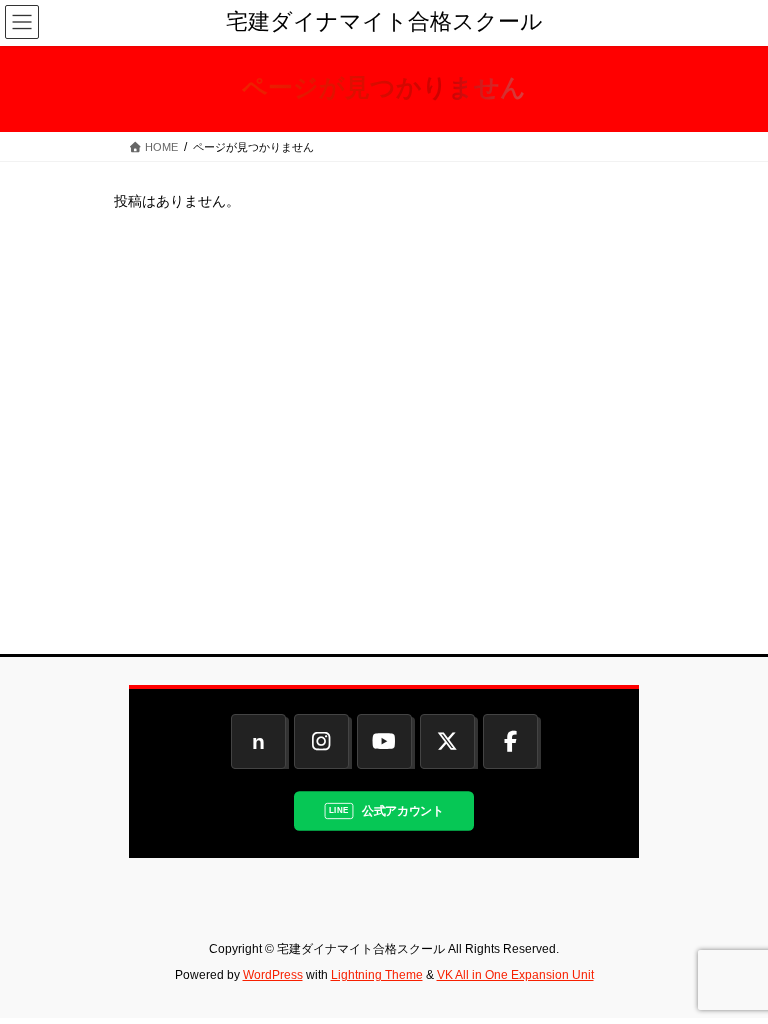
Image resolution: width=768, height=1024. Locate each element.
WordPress (273, 975)
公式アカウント (403, 811)
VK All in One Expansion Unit (515, 975)
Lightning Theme (377, 975)
